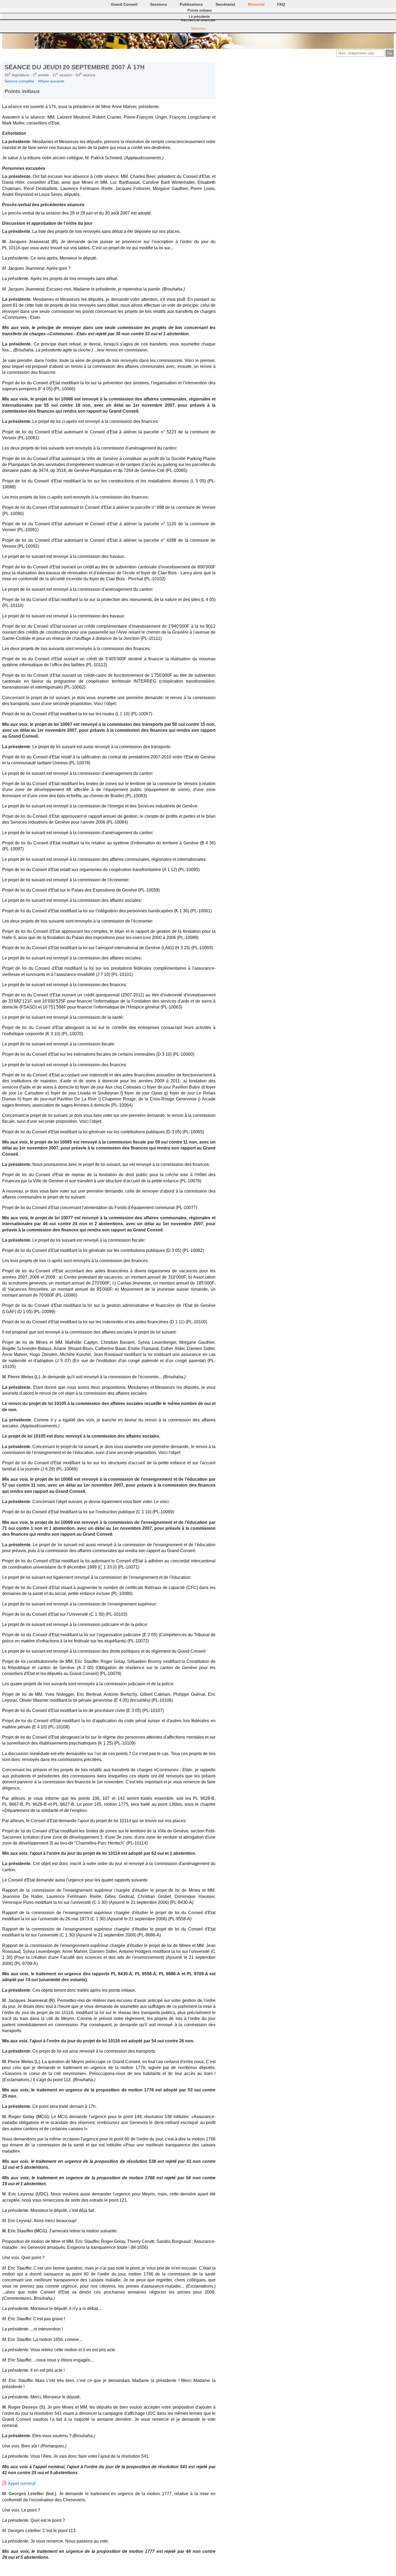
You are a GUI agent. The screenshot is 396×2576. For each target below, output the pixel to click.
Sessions (159, 4)
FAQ (281, 4)
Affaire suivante (51, 81)
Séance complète (19, 81)
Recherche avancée (198, 20)
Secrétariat (225, 4)
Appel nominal (22, 2483)
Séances (198, 28)
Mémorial (256, 4)
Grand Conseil (124, 4)
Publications (191, 4)
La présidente (199, 17)
